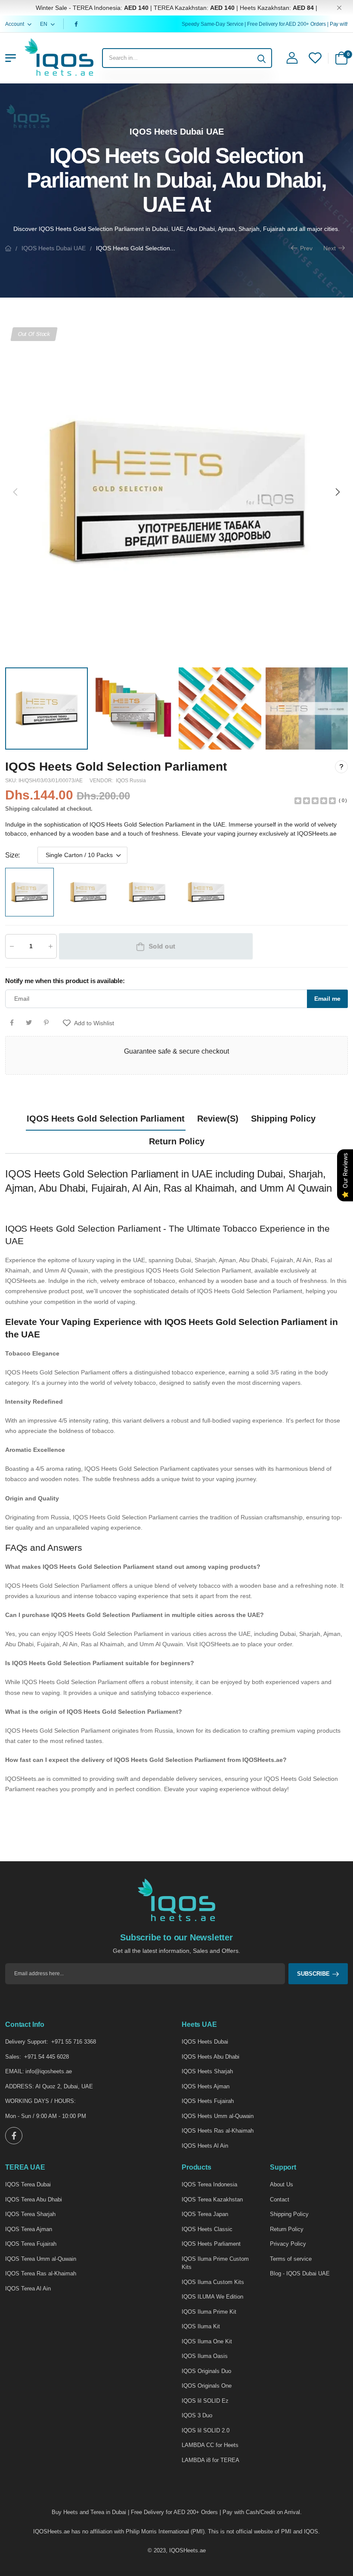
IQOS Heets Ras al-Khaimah (218, 2131)
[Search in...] (262, 58)
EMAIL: (15, 2071)
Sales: (13, 2057)
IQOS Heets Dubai (205, 2042)
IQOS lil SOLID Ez (205, 2401)
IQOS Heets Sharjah (207, 2071)
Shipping (17, 809)
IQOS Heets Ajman (206, 2086)
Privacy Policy (288, 2244)
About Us (282, 2184)
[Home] (8, 248)
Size (12, 855)
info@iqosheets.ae (49, 2071)
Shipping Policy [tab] (283, 1119)
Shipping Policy (289, 2214)
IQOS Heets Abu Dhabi (211, 2057)
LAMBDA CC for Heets (210, 2445)
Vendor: (102, 781)
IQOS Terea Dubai (28, 2184)
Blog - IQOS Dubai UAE (300, 2273)
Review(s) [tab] (218, 1119)
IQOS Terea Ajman (29, 2229)
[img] (315, 800)
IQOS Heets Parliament (211, 2244)
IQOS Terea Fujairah (31, 2244)
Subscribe (313, 1974)
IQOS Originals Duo (206, 2371)
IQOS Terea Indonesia (209, 2184)
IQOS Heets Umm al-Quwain (218, 2116)
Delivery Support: (27, 2042)
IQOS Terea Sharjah (30, 2214)
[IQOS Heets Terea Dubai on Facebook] (77, 24)
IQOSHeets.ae (187, 2550)
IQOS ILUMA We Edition (212, 2297)
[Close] (339, 8)
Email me (327, 999)
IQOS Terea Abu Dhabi (34, 2199)
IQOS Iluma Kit (201, 2326)
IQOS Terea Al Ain (28, 2289)
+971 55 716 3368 (74, 2042)
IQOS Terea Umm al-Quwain (41, 2259)
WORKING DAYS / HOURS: (40, 2101)
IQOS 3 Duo (197, 2415)
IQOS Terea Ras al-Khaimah (41, 2273)
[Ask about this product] (341, 767)
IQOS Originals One (207, 2386)
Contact (280, 2199)
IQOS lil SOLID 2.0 (206, 2430)
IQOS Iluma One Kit (207, 2341)
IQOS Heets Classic (207, 2229)
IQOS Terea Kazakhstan (212, 2199)
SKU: (12, 781)
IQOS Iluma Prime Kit (209, 2312)
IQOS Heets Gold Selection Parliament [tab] (106, 1119)
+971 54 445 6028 (46, 2057)
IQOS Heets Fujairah (208, 2101)
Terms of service (291, 2259)
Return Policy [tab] (177, 1141)
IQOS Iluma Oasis (205, 2356)
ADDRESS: (20, 2086)
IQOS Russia (131, 781)
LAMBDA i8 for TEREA (211, 2460)
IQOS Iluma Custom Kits (213, 2282)
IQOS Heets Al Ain (205, 2146)
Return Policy (287, 2229)
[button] (337, 492)
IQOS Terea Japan (205, 2214)
